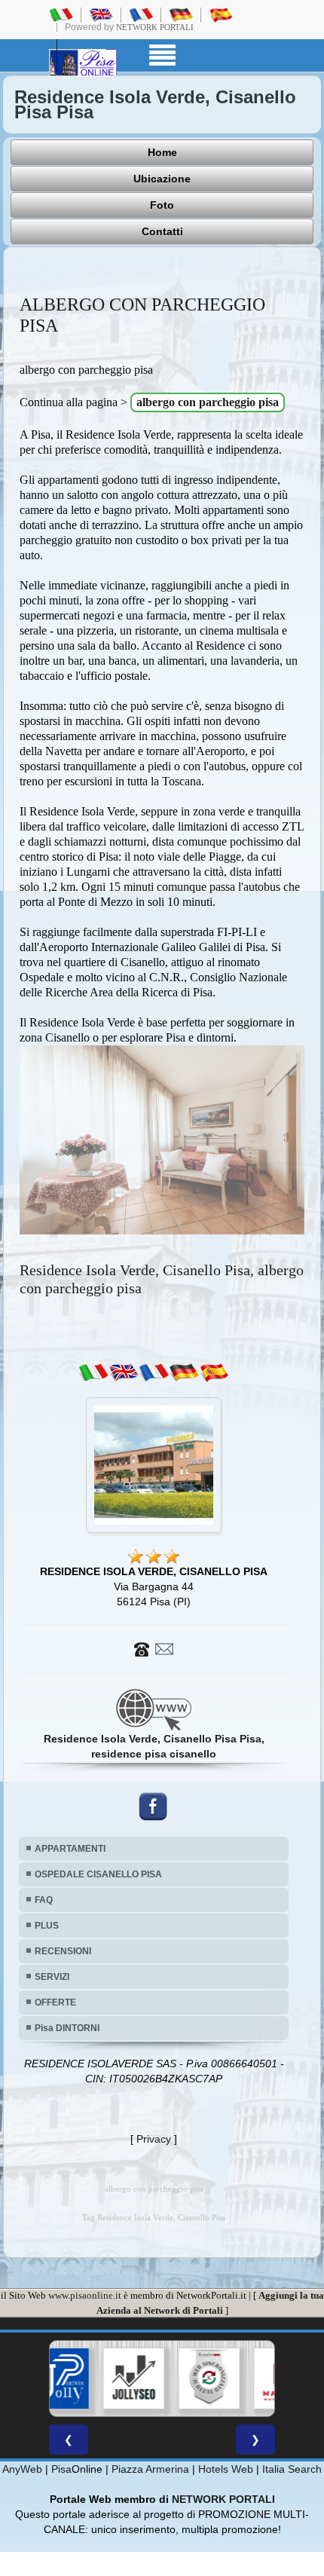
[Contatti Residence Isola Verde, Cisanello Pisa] (154, 1648)
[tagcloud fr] (154, 1372)
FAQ (44, 1900)
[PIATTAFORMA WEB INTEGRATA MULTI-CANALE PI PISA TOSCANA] (164, 2379)
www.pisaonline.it (85, 2295)
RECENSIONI (63, 1951)
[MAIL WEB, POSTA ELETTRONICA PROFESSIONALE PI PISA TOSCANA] (240, 2379)
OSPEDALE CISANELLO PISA (98, 1874)
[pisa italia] (61, 14)
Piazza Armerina (150, 2469)
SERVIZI (52, 1977)
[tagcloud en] (124, 1372)
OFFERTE (55, 2002)
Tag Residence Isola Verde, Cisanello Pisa (154, 2218)
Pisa (61, 2469)
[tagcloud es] (214, 1372)
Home (162, 152)
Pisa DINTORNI (67, 2028)
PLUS (47, 1926)
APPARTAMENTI (70, 1849)
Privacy (154, 2139)
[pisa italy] (101, 14)
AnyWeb (22, 2469)
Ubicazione (162, 179)
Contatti (162, 231)
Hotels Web (226, 2469)
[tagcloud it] (93, 1372)
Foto (162, 205)
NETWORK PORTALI (223, 2499)
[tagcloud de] (184, 1372)
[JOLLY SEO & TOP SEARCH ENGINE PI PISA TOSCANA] (89, 2379)
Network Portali (155, 27)
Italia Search (292, 2469)
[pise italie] (141, 14)
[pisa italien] (181, 14)
